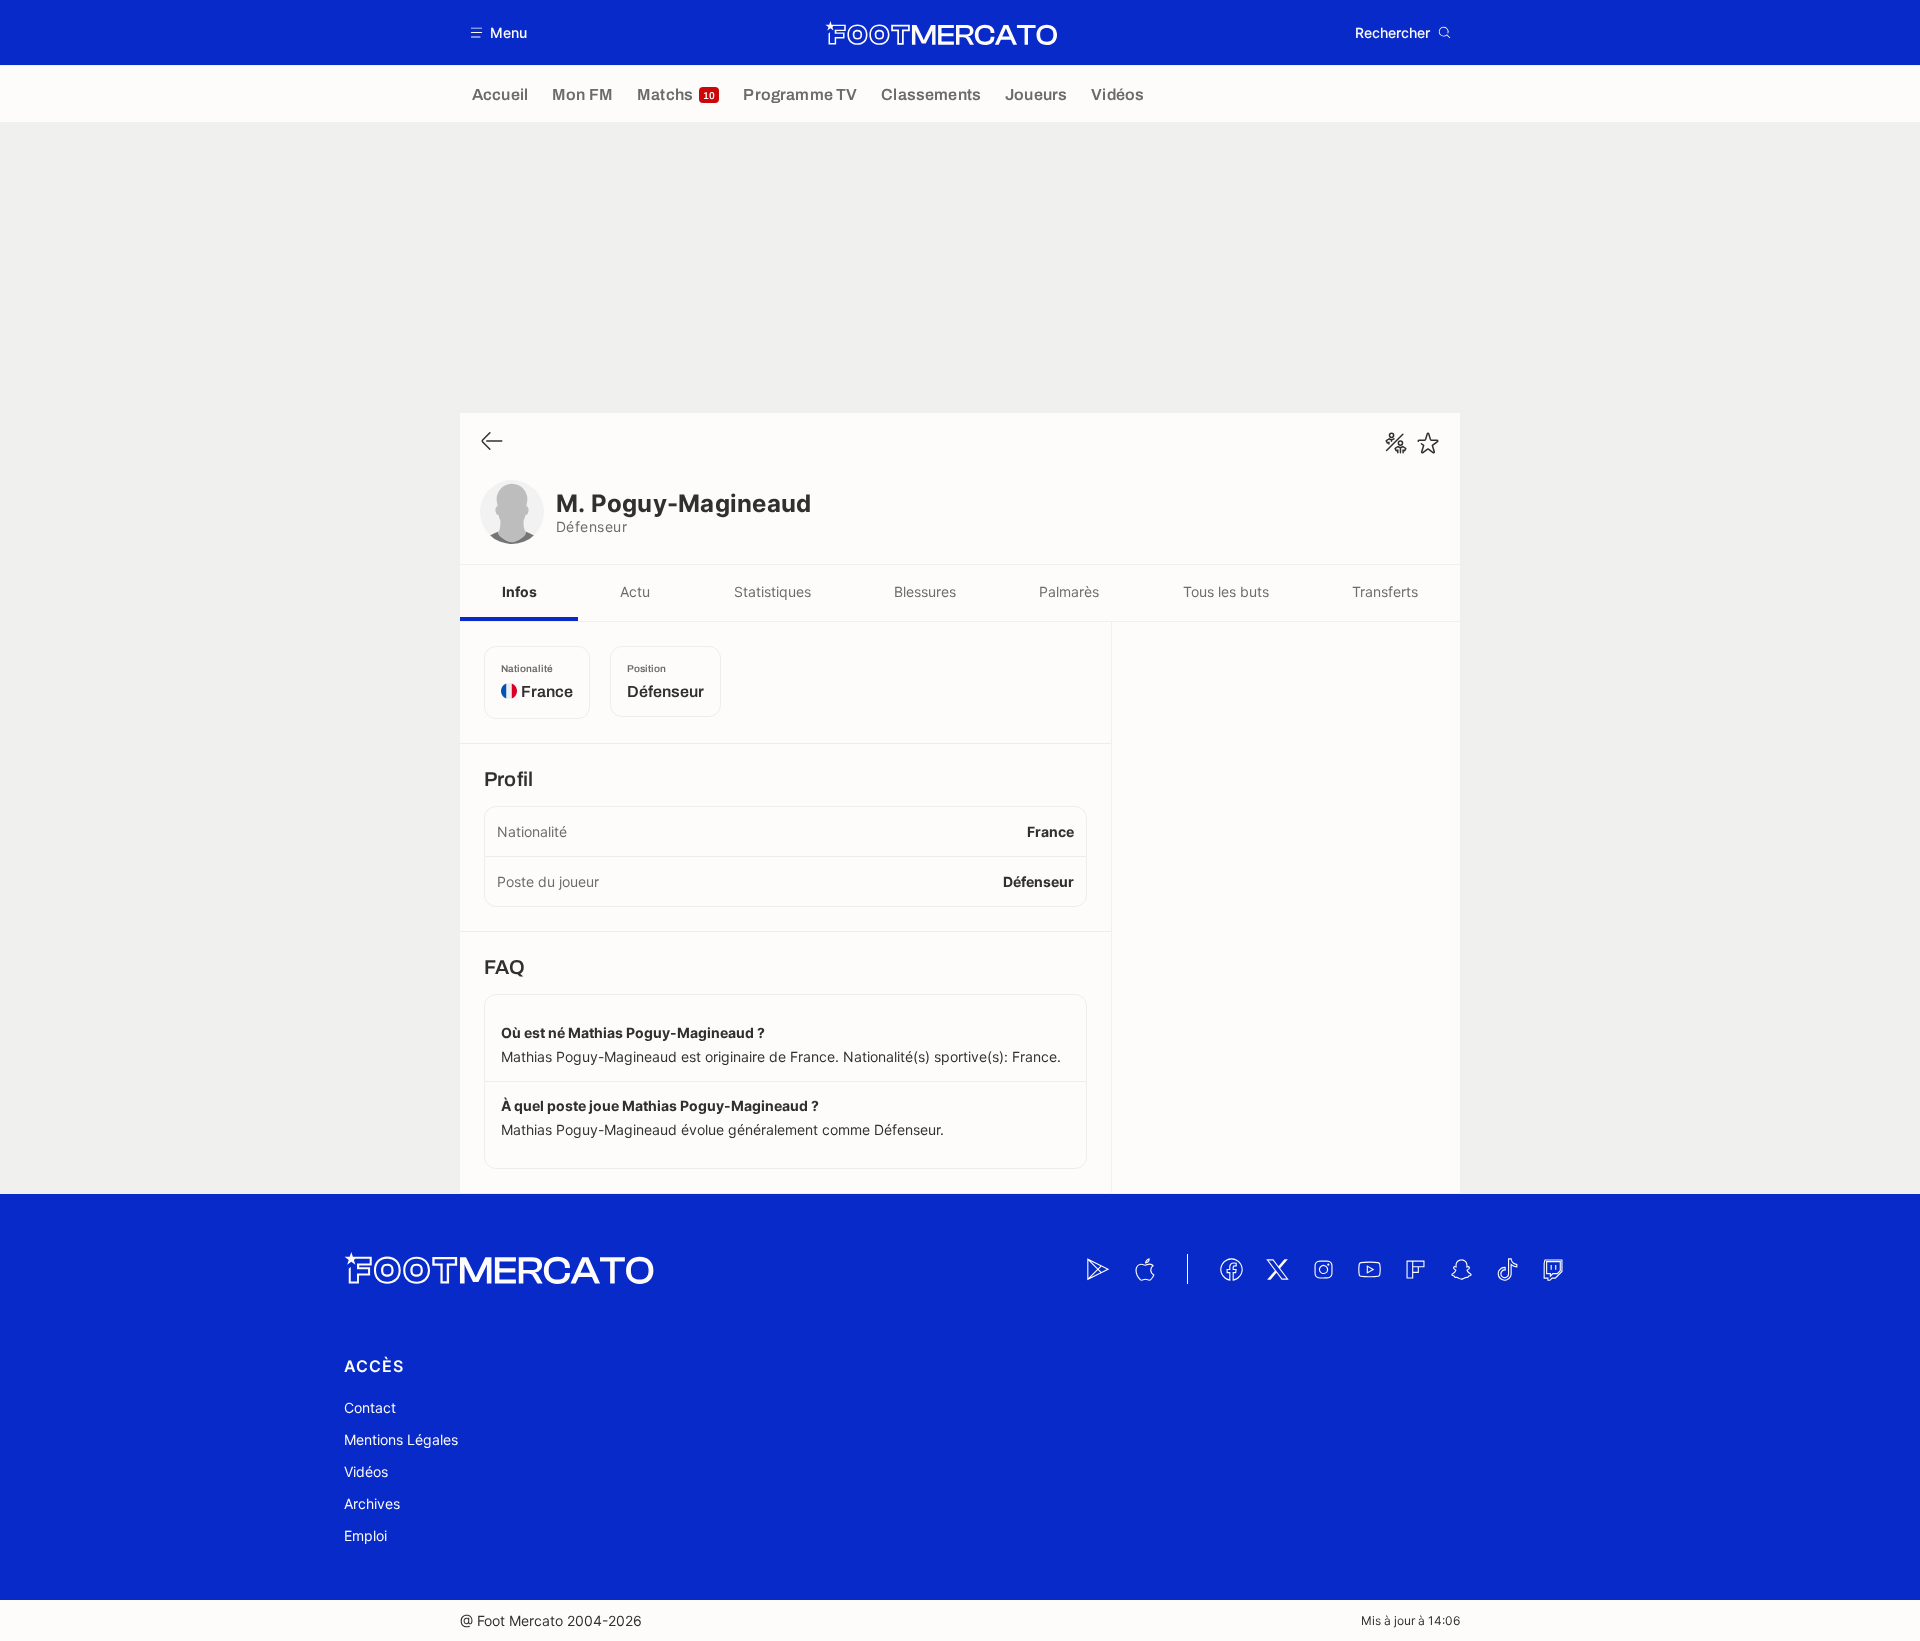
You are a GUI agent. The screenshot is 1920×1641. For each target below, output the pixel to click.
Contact (370, 1407)
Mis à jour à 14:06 (1410, 1620)
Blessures (925, 591)
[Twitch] (1553, 1269)
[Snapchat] (1461, 1269)
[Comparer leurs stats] (1396, 443)
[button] (499, 32)
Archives (372, 1503)
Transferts (1385, 591)
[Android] (1098, 1269)
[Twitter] (1277, 1269)
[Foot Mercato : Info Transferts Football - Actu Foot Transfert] (941, 33)
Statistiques (772, 591)
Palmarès (1069, 591)
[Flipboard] (1415, 1269)
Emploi (365, 1535)
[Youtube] (1369, 1269)
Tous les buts (1226, 591)
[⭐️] (1428, 443)
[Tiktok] (1507, 1269)
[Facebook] (1231, 1269)
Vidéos (366, 1471)
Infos (519, 591)
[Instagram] (1323, 1269)
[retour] (492, 442)
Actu (635, 591)
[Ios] (1144, 1269)
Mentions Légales (401, 1439)
